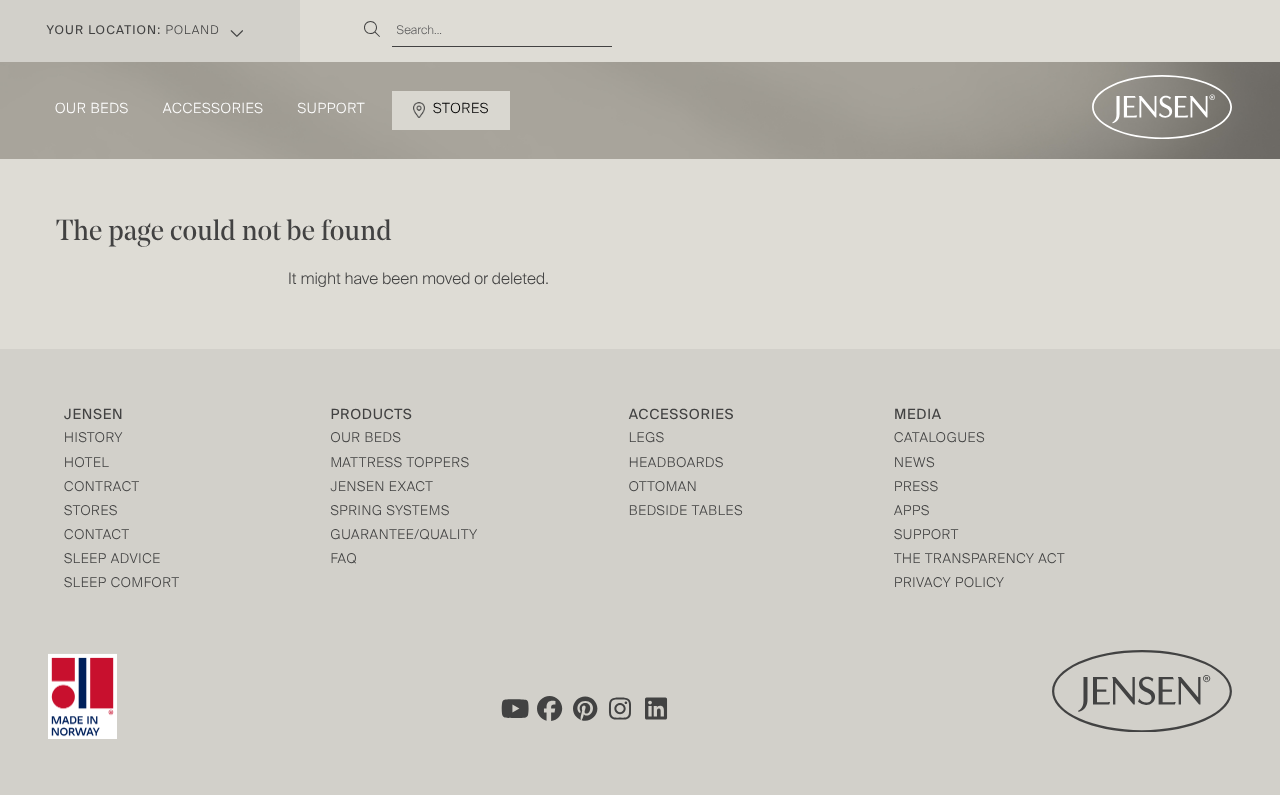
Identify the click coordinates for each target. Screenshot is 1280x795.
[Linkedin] (657, 709)
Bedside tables (686, 512)
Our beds (92, 110)
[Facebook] (549, 709)
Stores (461, 110)
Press (916, 488)
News (914, 464)
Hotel (86, 464)
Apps (912, 512)
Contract (102, 488)
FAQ (343, 560)
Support (332, 110)
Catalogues (939, 439)
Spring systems (389, 512)
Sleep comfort (122, 584)
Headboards (676, 464)
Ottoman (663, 488)
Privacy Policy (949, 584)
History (93, 439)
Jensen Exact (381, 488)
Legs (647, 439)
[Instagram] (621, 709)
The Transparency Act (979, 560)
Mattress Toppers (399, 464)
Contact (97, 536)
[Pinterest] (585, 709)
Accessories (213, 110)
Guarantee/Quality (403, 536)
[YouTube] (513, 709)
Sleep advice (112, 560)
